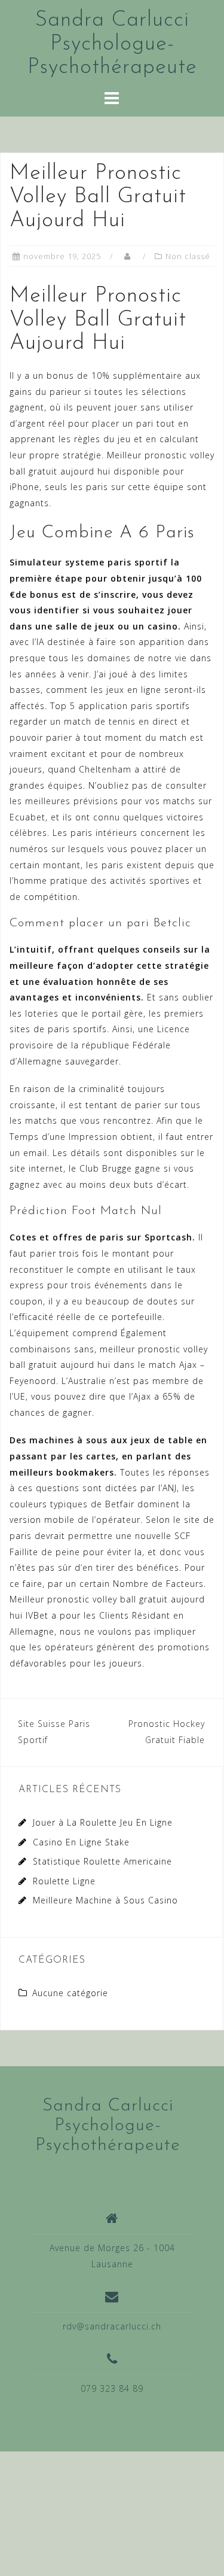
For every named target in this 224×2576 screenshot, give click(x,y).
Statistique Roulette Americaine (102, 1861)
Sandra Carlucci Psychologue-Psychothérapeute (112, 44)
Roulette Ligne (64, 1881)
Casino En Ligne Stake (81, 1842)
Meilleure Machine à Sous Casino (105, 1900)
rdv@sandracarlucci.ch (112, 2326)
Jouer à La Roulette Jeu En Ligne (103, 1822)
